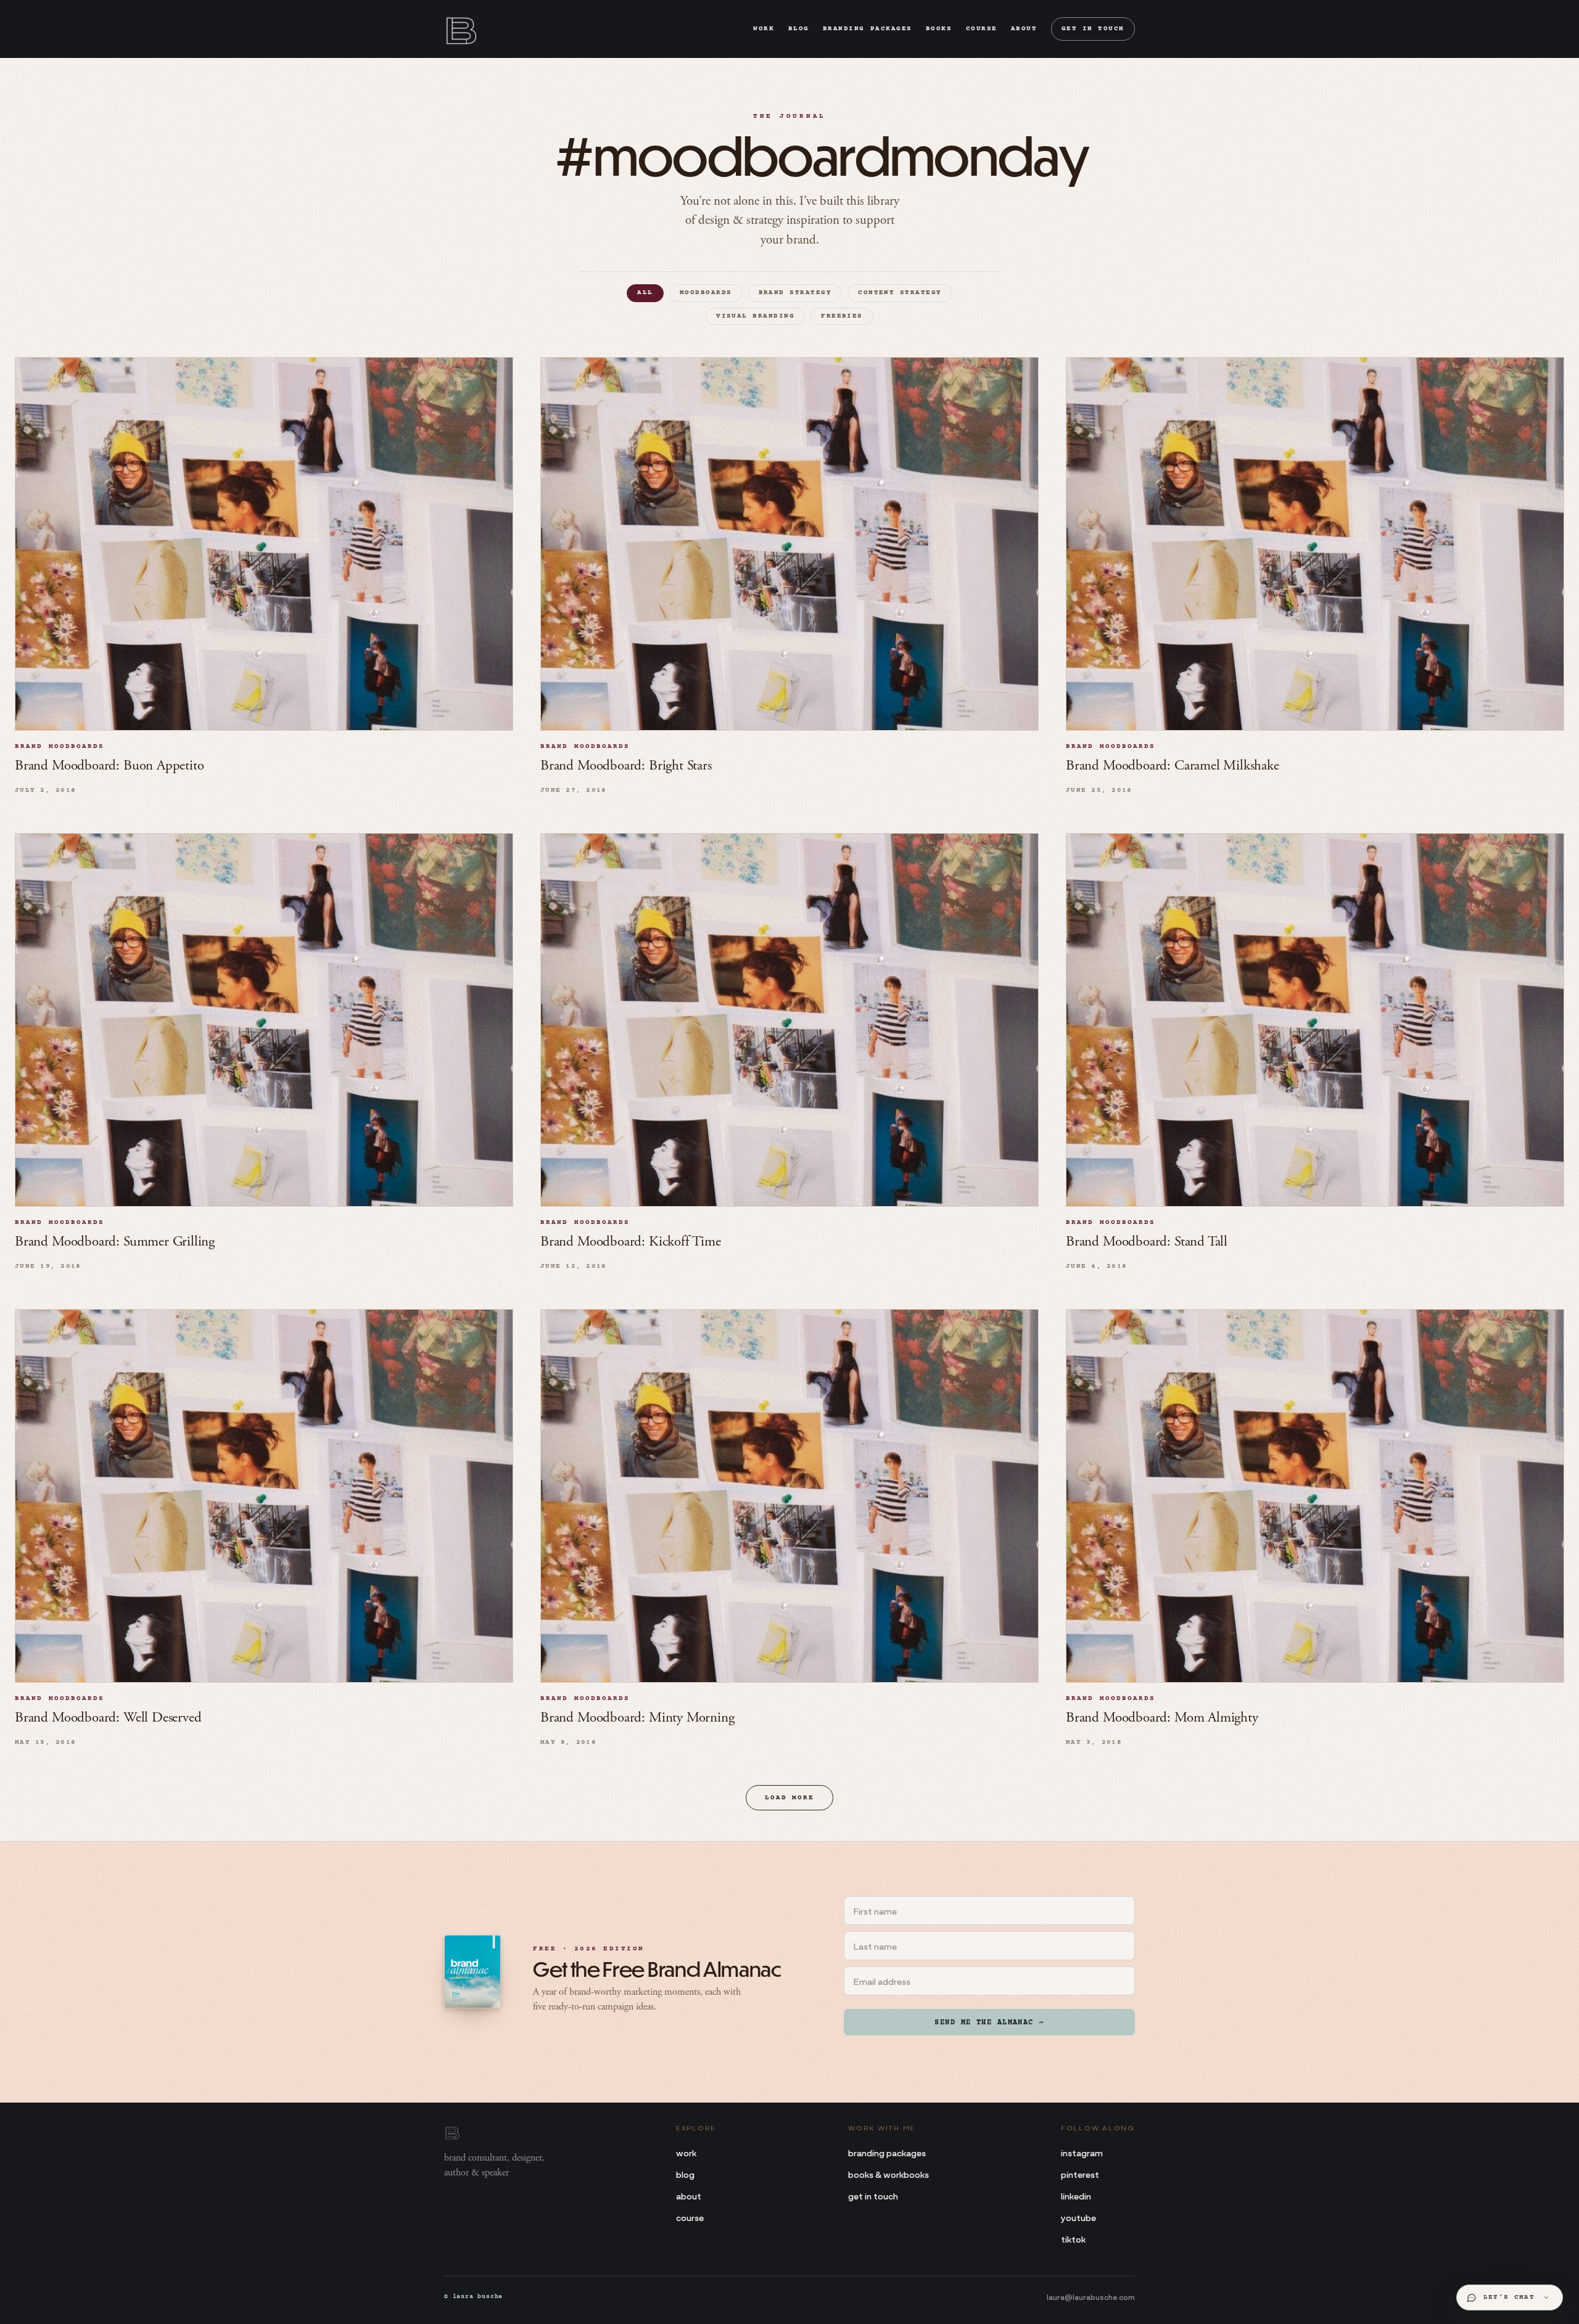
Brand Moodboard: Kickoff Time (631, 1242)
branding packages (868, 29)
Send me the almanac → (989, 2023)
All (645, 293)
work (764, 29)
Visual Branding (755, 316)
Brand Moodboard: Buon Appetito (109, 766)
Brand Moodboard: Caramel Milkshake (1173, 766)
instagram (1082, 2152)
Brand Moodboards (60, 747)
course (982, 29)
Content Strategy (900, 293)
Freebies (842, 316)
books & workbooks (888, 2174)
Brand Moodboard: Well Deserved (108, 1718)
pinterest (1080, 2174)
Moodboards (706, 293)
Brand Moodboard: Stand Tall (1147, 1242)
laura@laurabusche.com (1091, 2296)
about (1024, 29)
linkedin (1076, 2195)
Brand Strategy (795, 293)
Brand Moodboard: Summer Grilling (115, 1242)
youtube (1078, 2217)
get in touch (1093, 29)
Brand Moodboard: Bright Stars (626, 766)
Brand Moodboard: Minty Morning (637, 1718)
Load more (790, 1798)
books (939, 29)
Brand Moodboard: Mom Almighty (1162, 1718)
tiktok (1073, 2239)
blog (799, 29)
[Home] (460, 29)
